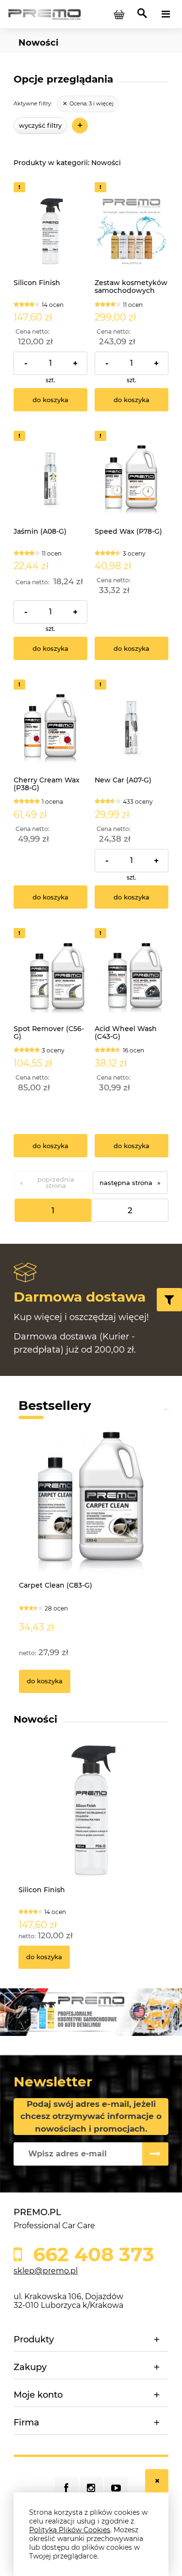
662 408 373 (91, 2254)
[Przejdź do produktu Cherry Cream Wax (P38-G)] (50, 728)
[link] (88, 104)
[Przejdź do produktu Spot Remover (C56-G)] (50, 976)
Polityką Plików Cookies (70, 2530)
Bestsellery (55, 1406)
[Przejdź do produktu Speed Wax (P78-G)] (132, 479)
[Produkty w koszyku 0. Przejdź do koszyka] (119, 14)
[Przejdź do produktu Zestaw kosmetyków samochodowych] (132, 230)
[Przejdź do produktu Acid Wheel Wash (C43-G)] (132, 976)
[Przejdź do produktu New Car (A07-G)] (132, 728)
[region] (91, 2012)
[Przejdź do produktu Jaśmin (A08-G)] (50, 479)
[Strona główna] (44, 14)
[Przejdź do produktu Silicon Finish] (50, 230)
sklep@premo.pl (46, 2271)
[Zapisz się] (155, 2154)
